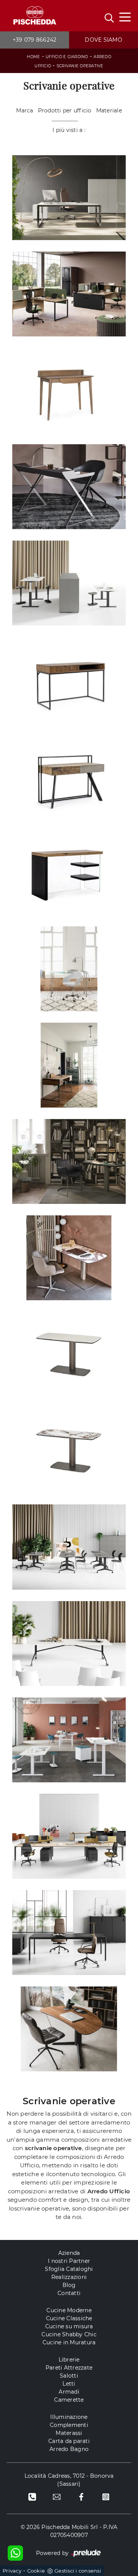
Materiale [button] (109, 110)
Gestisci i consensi (78, 2571)
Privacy (12, 2571)
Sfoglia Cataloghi (69, 2269)
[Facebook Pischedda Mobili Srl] (81, 2497)
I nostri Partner (69, 2261)
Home (33, 57)
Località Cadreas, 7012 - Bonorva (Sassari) (69, 2480)
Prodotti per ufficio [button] (65, 110)
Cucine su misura (69, 2326)
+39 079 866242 (35, 40)
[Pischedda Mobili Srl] (34, 16)
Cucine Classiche (69, 2318)
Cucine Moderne (69, 2310)
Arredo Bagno (69, 2449)
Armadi (69, 2392)
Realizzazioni (69, 2277)
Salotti (69, 2376)
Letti (69, 2384)
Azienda (69, 2253)
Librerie (69, 2360)
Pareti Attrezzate (69, 2368)
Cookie (36, 2571)
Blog (69, 2285)
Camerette (69, 2400)
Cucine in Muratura (69, 2342)
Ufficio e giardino (67, 57)
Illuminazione (69, 2417)
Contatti (69, 2293)
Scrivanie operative (80, 66)
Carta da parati (69, 2441)
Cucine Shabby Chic (69, 2334)
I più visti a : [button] (69, 130)
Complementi (69, 2425)
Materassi (69, 2433)
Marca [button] (25, 110)
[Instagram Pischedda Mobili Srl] (106, 2497)
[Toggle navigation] (125, 16)
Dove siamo (103, 40)
